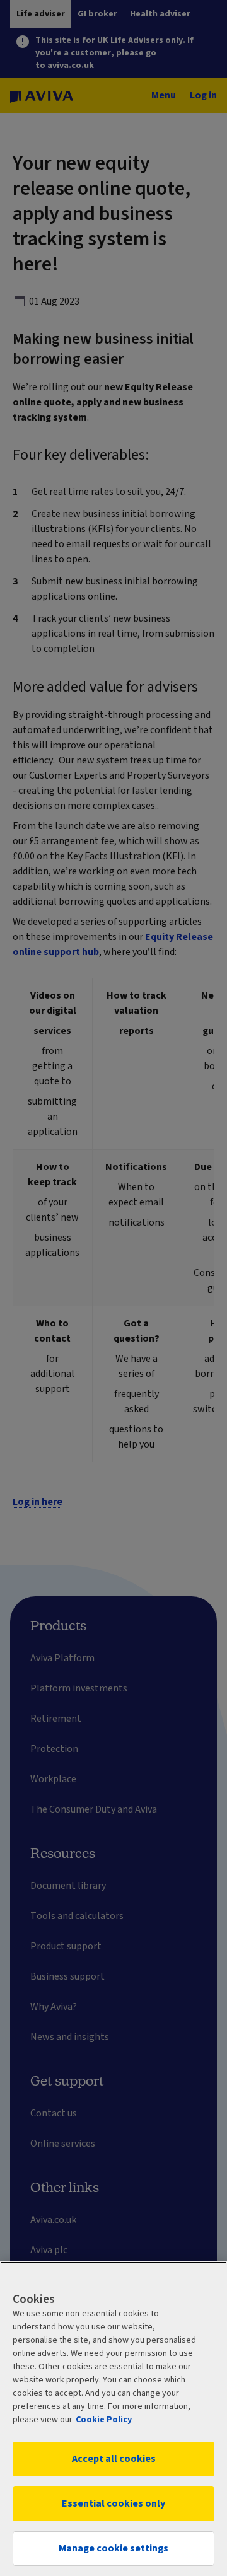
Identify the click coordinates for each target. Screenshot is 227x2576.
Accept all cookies (114, 2459)
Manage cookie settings (113, 2548)
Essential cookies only (113, 2503)
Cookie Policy (104, 2420)
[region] (113, 2419)
